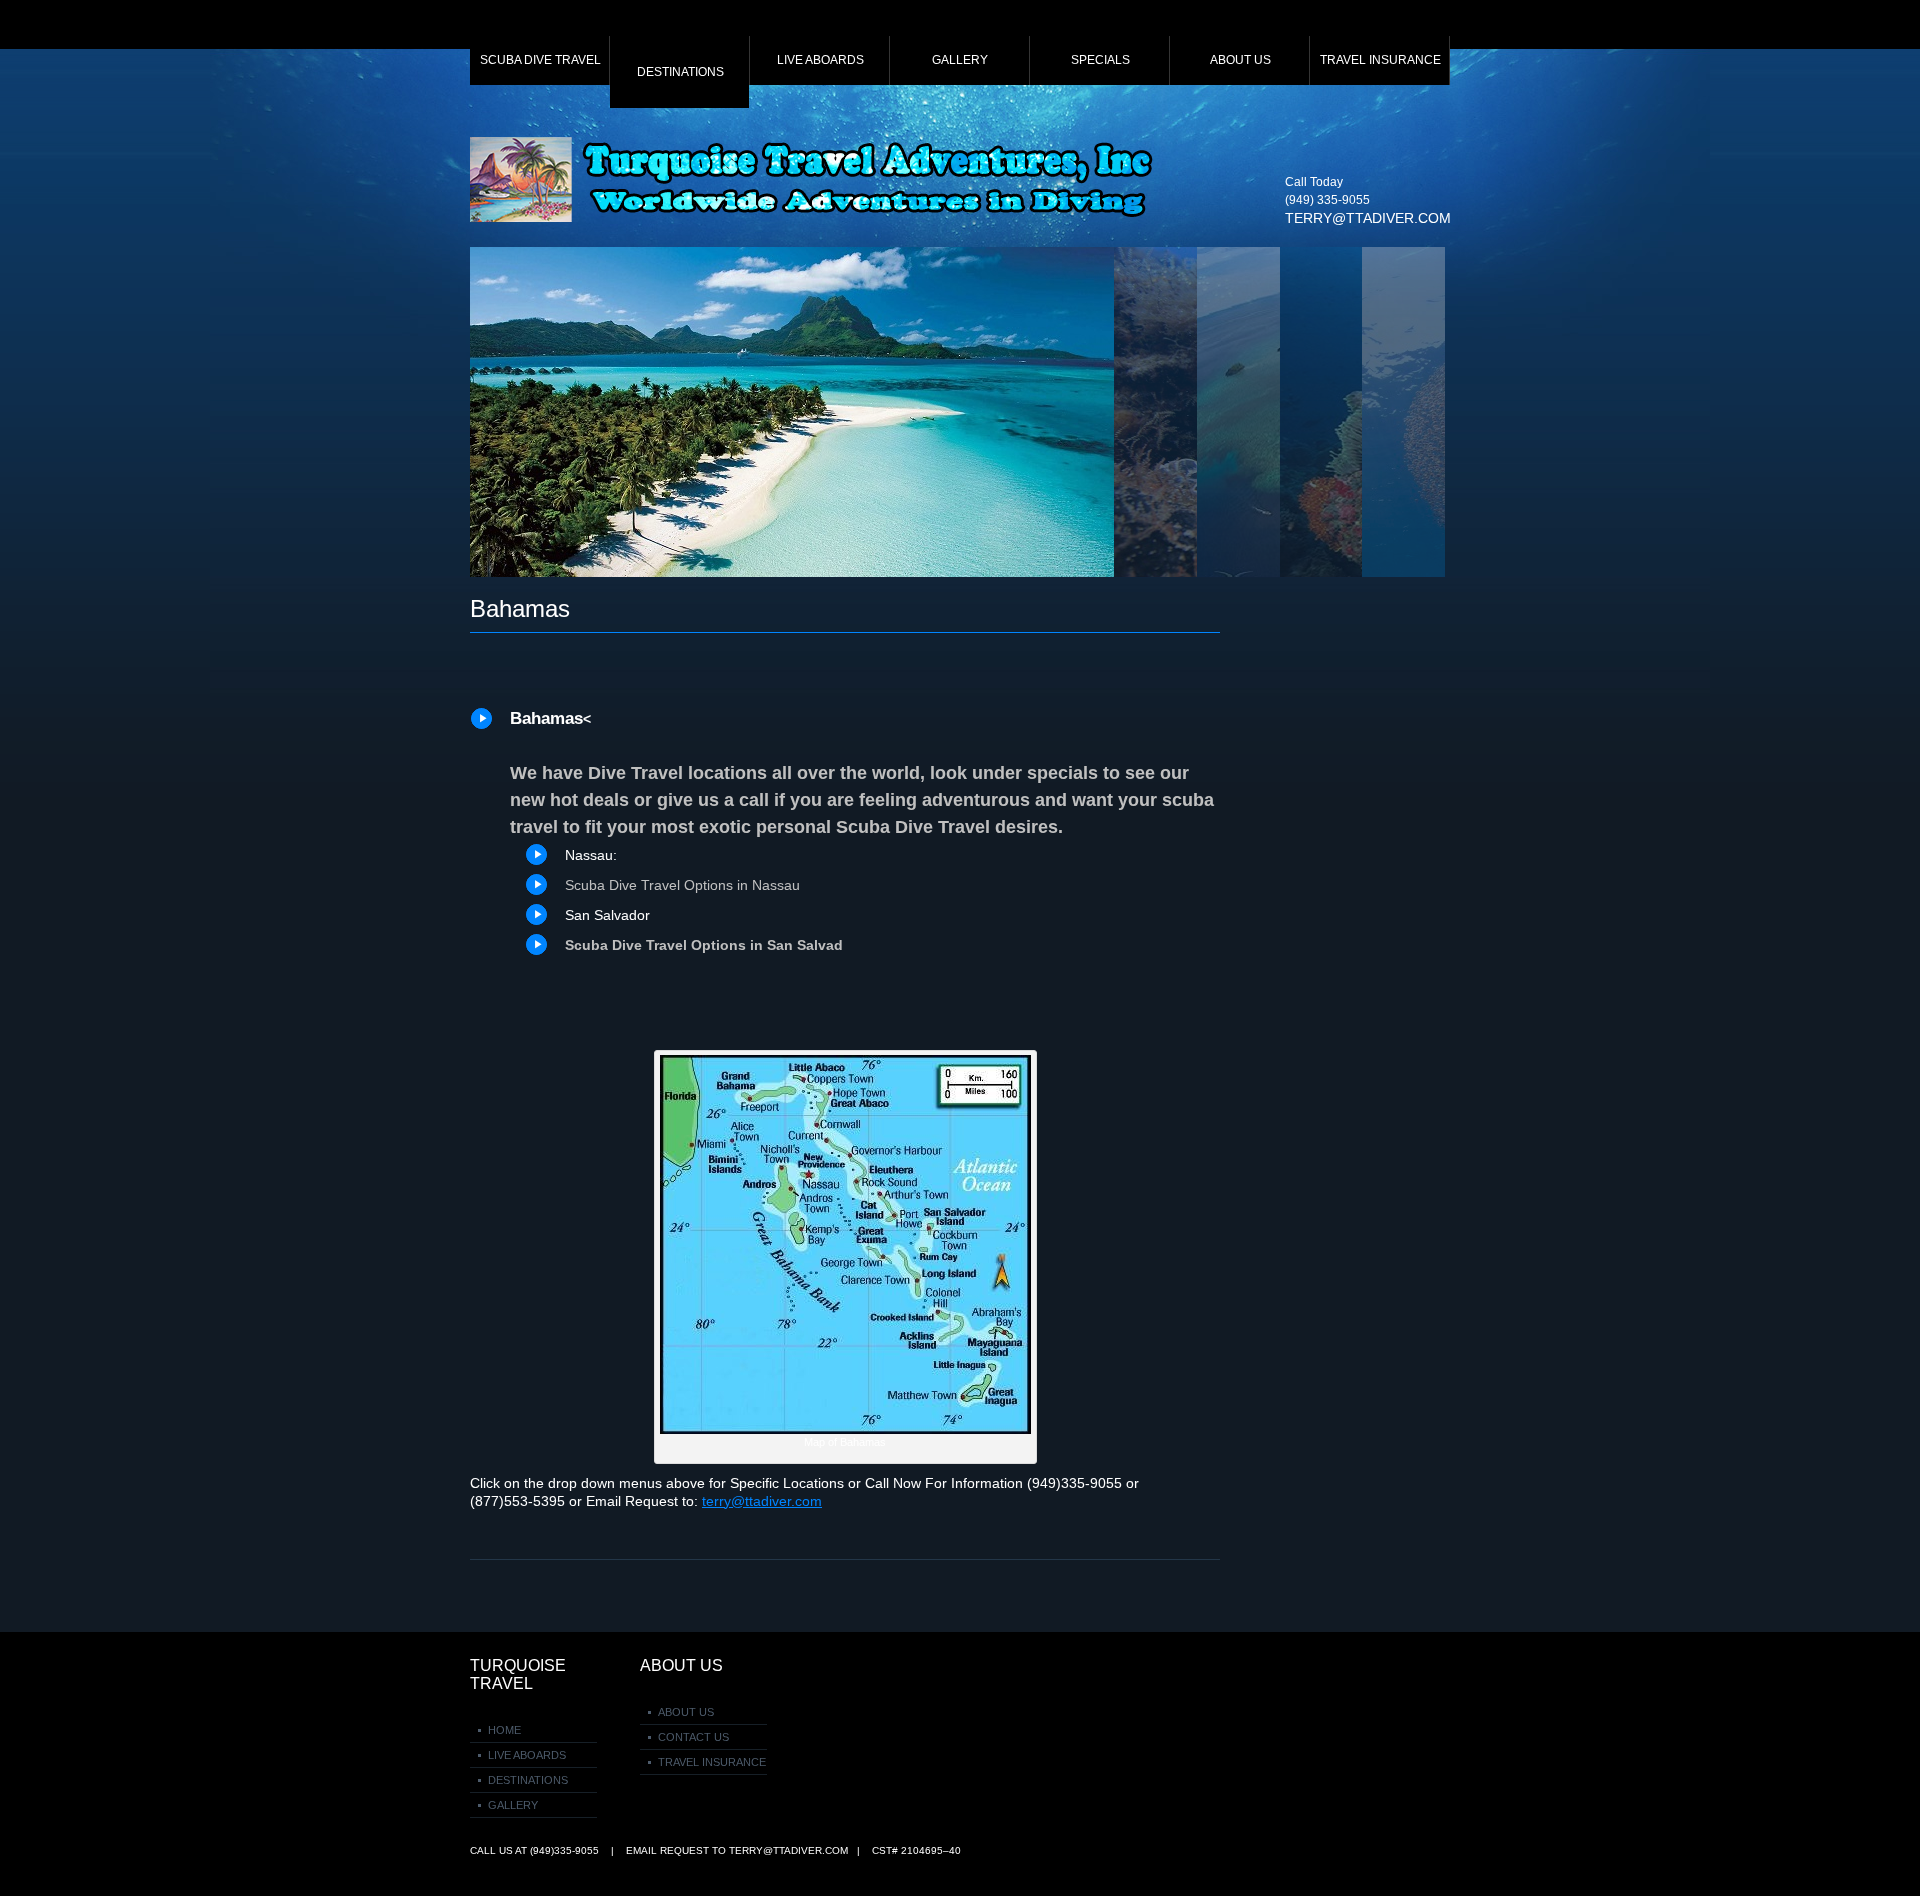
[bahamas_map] (845, 1064)
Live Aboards (820, 60)
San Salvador (607, 915)
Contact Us (693, 1737)
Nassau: (591, 855)
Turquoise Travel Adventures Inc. (815, 179)
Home (504, 1730)
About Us (1240, 60)
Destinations (680, 72)
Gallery (960, 60)
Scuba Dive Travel (540, 60)
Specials (1100, 60)
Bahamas (520, 608)
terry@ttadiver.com (1368, 218)
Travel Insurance (1380, 60)
